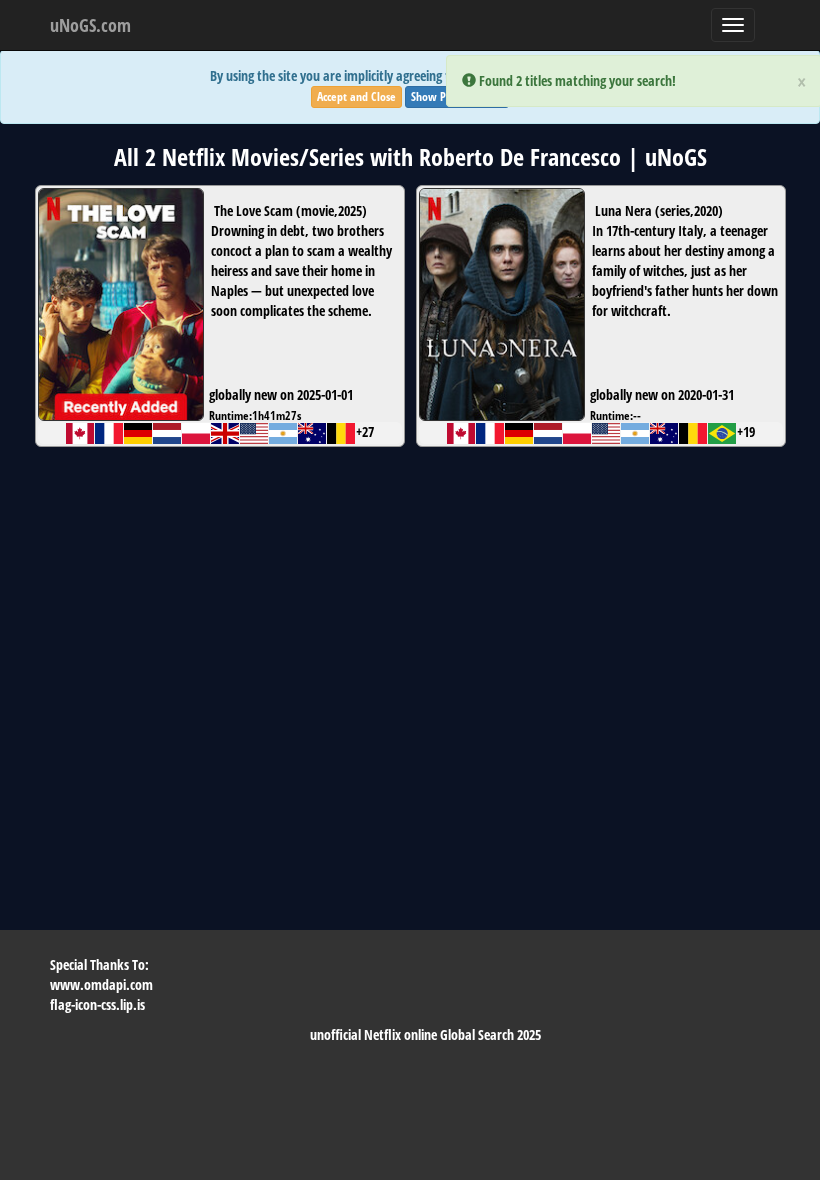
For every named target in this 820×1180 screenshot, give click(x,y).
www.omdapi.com (101, 984)
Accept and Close (356, 96)
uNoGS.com (90, 25)
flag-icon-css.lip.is (97, 1004)
